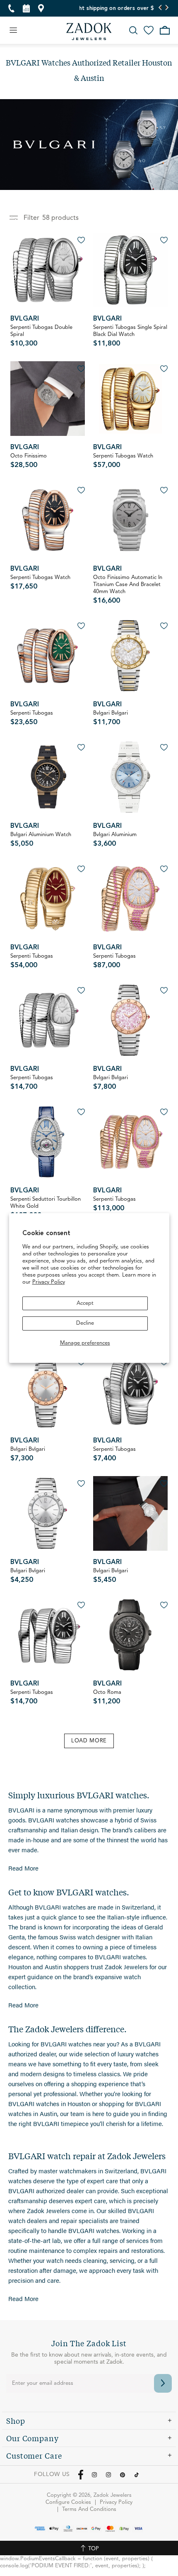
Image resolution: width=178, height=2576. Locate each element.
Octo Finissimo (29, 461)
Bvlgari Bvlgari (111, 718)
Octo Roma (107, 1697)
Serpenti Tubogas (32, 718)
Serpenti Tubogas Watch (123, 461)
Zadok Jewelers (89, 32)
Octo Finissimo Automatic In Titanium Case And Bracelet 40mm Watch (128, 590)
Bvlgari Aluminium (115, 840)
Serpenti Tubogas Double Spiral (41, 336)
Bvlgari (25, 319)
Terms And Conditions (89, 2509)
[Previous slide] (160, 8)
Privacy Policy (49, 1282)
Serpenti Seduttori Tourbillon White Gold (46, 1208)
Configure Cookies (68, 2502)
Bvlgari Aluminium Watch (41, 840)
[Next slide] (167, 8)
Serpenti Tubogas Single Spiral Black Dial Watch (130, 336)
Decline (85, 1323)
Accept (85, 1303)
